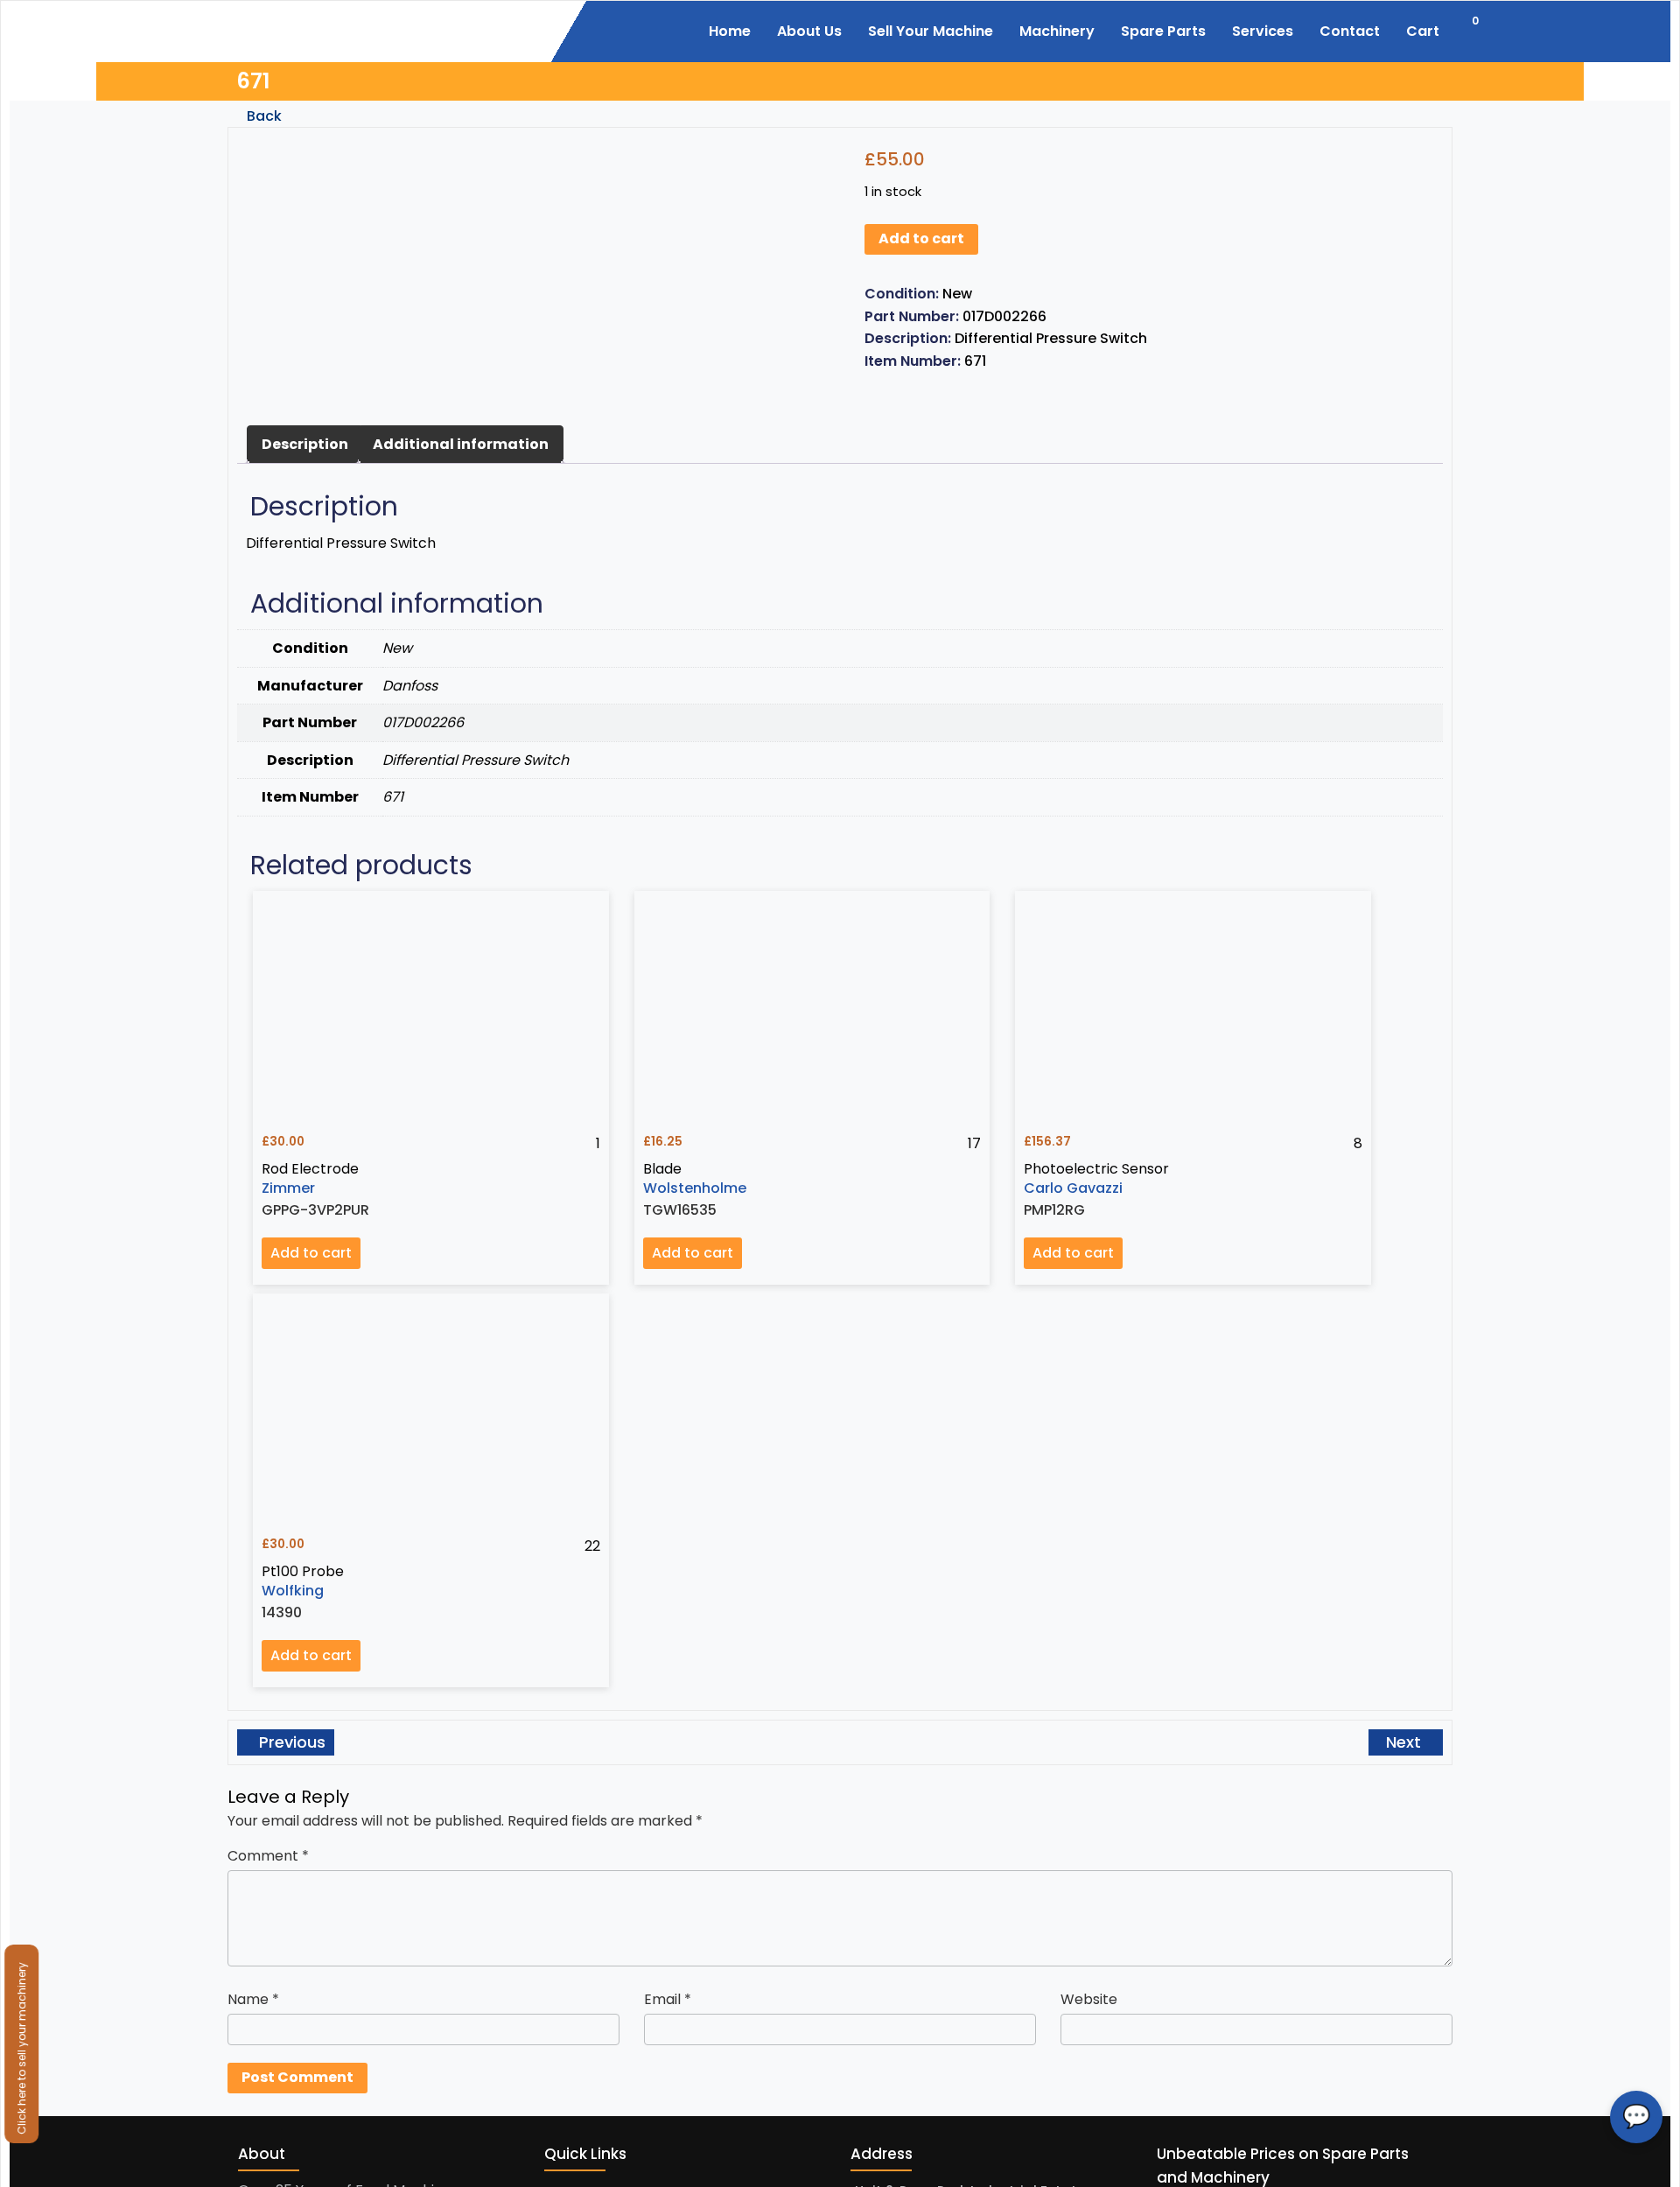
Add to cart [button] (311, 1253)
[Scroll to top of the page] (1654, 2174)
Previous (290, 1742)
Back (262, 116)
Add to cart (921, 238)
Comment (268, 1856)
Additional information (461, 444)
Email (668, 1999)
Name (253, 1999)
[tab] (305, 445)
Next (1406, 1742)
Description (305, 444)
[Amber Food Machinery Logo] (335, 29)
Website (1089, 1999)
